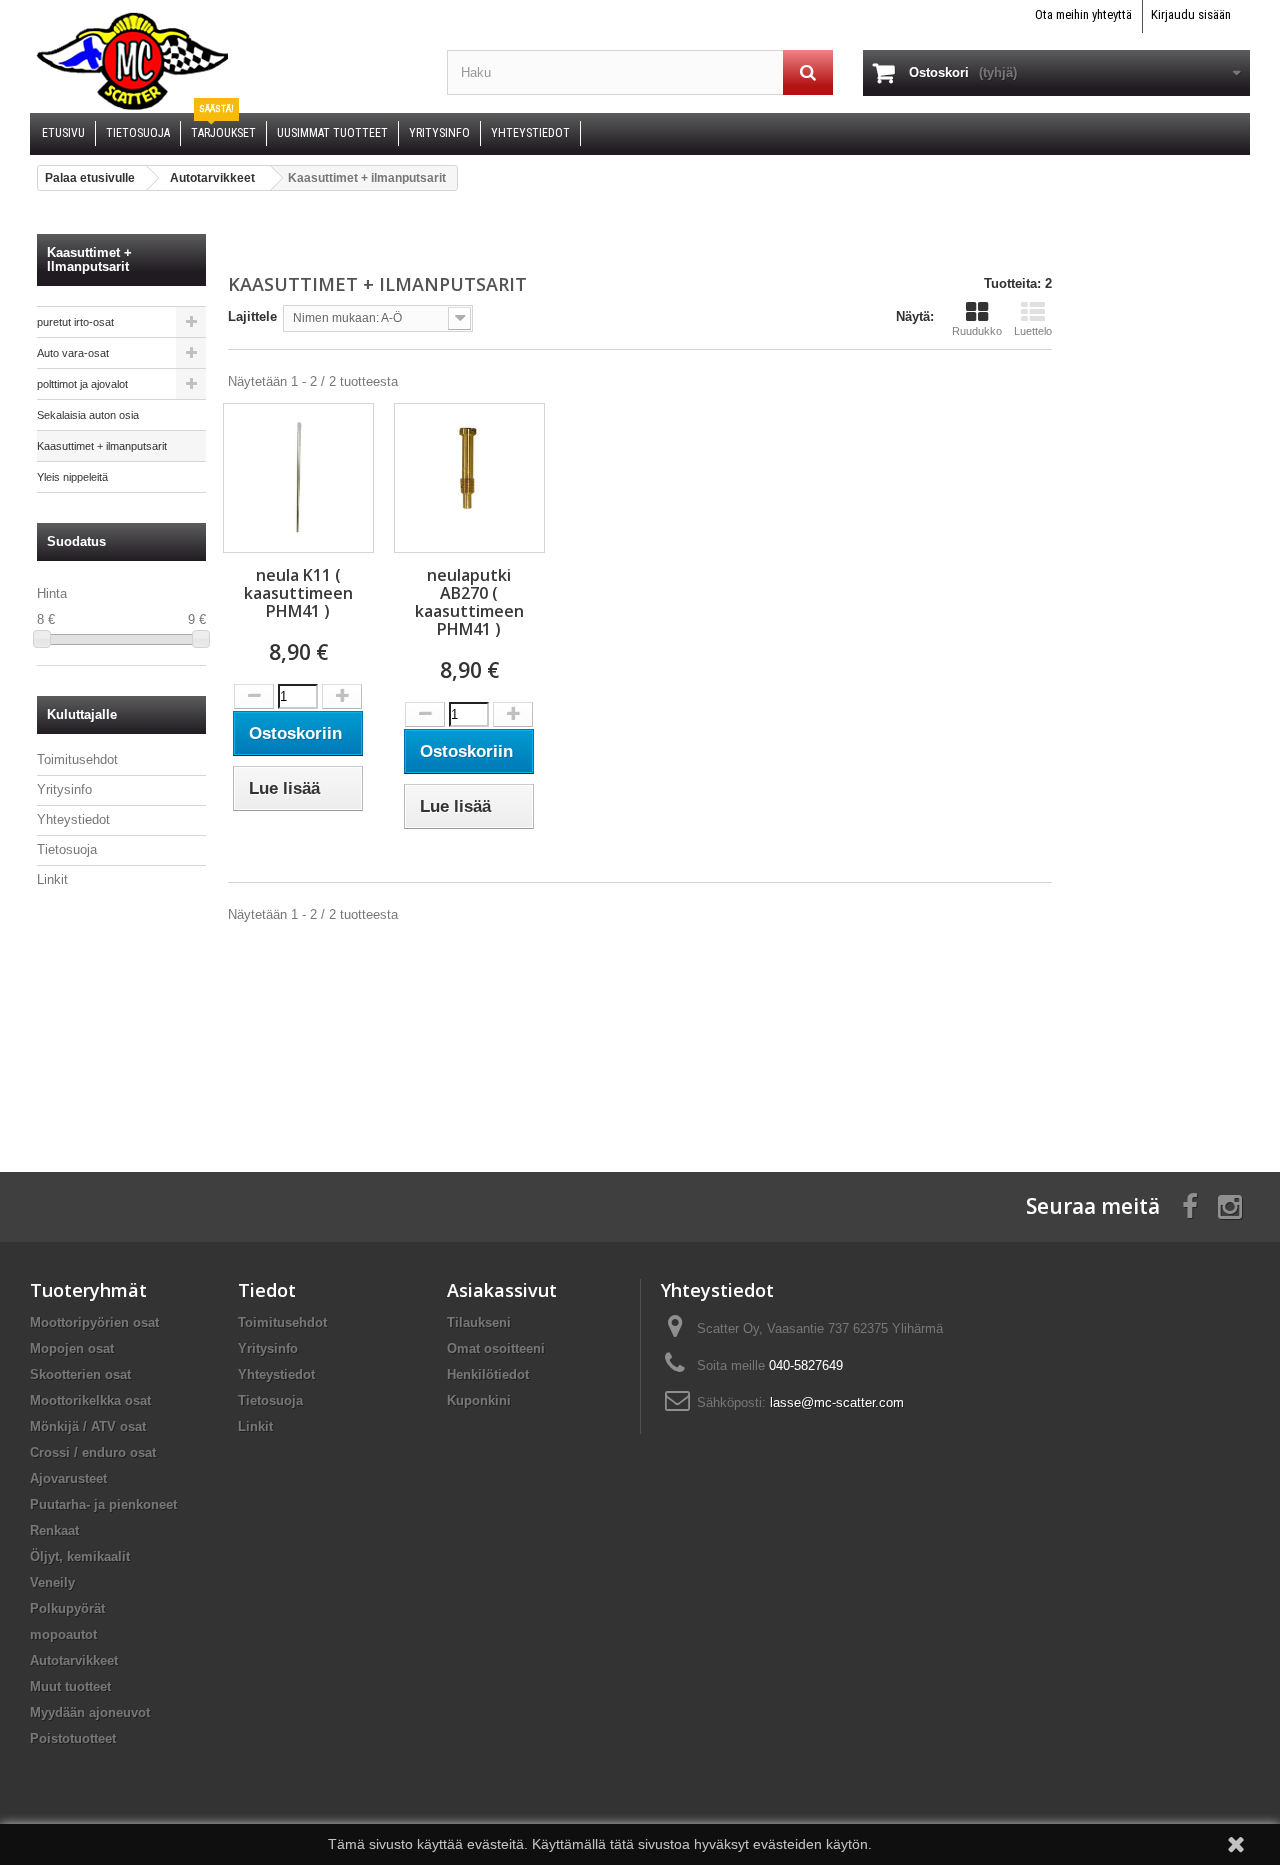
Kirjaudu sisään (1191, 14)
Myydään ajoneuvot (90, 1712)
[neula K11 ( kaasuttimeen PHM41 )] (298, 478)
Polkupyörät (67, 1608)
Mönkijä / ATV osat (88, 1426)
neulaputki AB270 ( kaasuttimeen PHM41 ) (469, 602)
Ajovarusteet (68, 1478)
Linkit (52, 879)
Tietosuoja (67, 849)
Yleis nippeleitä (72, 477)
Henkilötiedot (488, 1374)
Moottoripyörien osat (94, 1322)
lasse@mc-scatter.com (837, 1402)
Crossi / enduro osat (93, 1452)
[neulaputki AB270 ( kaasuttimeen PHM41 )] (469, 478)
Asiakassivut (502, 1290)
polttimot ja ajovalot (82, 384)
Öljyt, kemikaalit (80, 1556)
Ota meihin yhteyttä (1083, 14)
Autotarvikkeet (74, 1660)
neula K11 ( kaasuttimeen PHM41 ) (298, 593)
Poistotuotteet (73, 1738)
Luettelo (1033, 331)
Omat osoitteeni (496, 1348)
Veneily (52, 1582)
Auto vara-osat (73, 353)
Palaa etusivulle (90, 178)
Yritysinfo (64, 789)
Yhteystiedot (73, 819)
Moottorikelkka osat (90, 1400)
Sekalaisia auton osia (88, 415)
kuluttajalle (82, 714)
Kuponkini (479, 1400)
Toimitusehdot (77, 759)
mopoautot (63, 1634)
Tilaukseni (479, 1322)
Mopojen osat (72, 1348)
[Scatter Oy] (223, 60)
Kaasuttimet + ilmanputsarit (102, 446)
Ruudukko (977, 331)
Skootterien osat (80, 1374)
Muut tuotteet (70, 1686)
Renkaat (54, 1530)
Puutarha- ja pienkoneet (103, 1504)
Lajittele (252, 316)
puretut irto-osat (75, 322)
